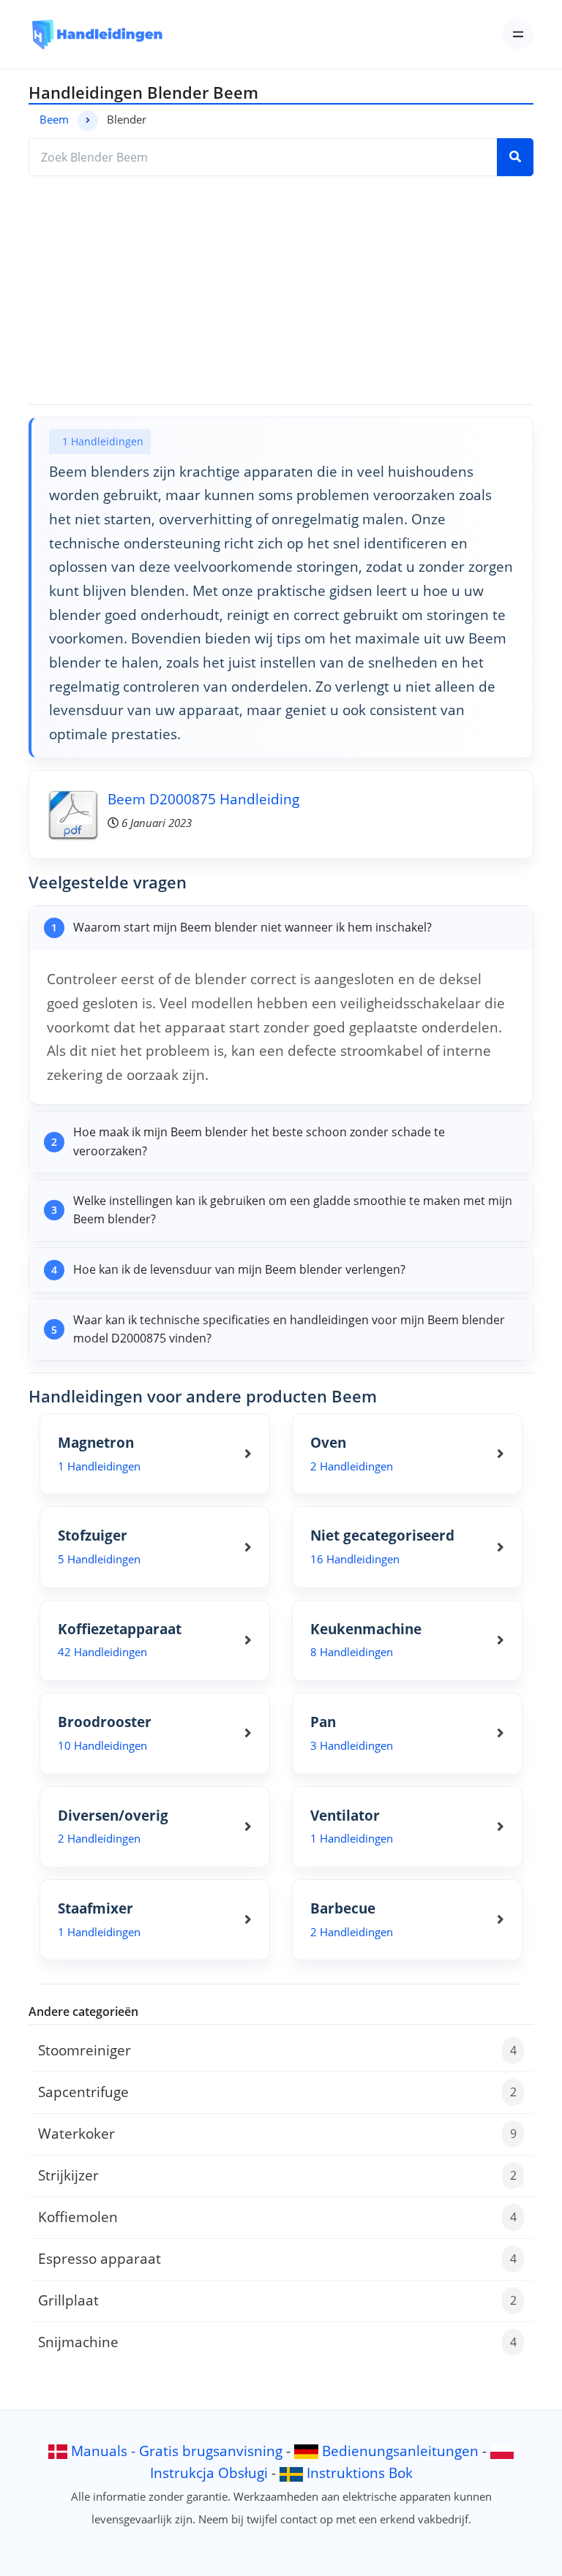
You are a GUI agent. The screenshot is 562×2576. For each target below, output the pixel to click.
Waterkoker (277, 2133)
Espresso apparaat (277, 2258)
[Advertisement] (281, 290)
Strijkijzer (277, 2175)
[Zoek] (515, 157)
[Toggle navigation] (518, 34)
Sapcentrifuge (277, 2092)
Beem (54, 119)
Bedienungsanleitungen (400, 2451)
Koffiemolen (277, 2217)
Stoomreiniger (277, 2050)
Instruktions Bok (360, 2473)
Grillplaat (277, 2300)
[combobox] (263, 157)
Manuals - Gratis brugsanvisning (177, 2451)
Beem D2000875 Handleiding (203, 799)
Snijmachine (277, 2342)
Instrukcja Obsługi (209, 2473)
